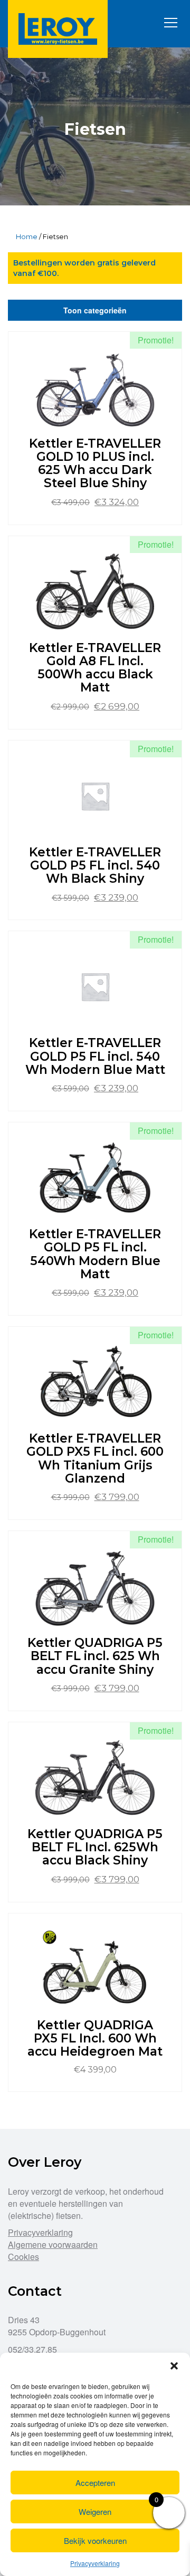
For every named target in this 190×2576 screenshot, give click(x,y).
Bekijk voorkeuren (95, 2540)
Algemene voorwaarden (53, 2244)
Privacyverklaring (95, 2563)
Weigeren (95, 2511)
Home (27, 236)
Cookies (23, 2257)
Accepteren (95, 2483)
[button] (174, 2366)
